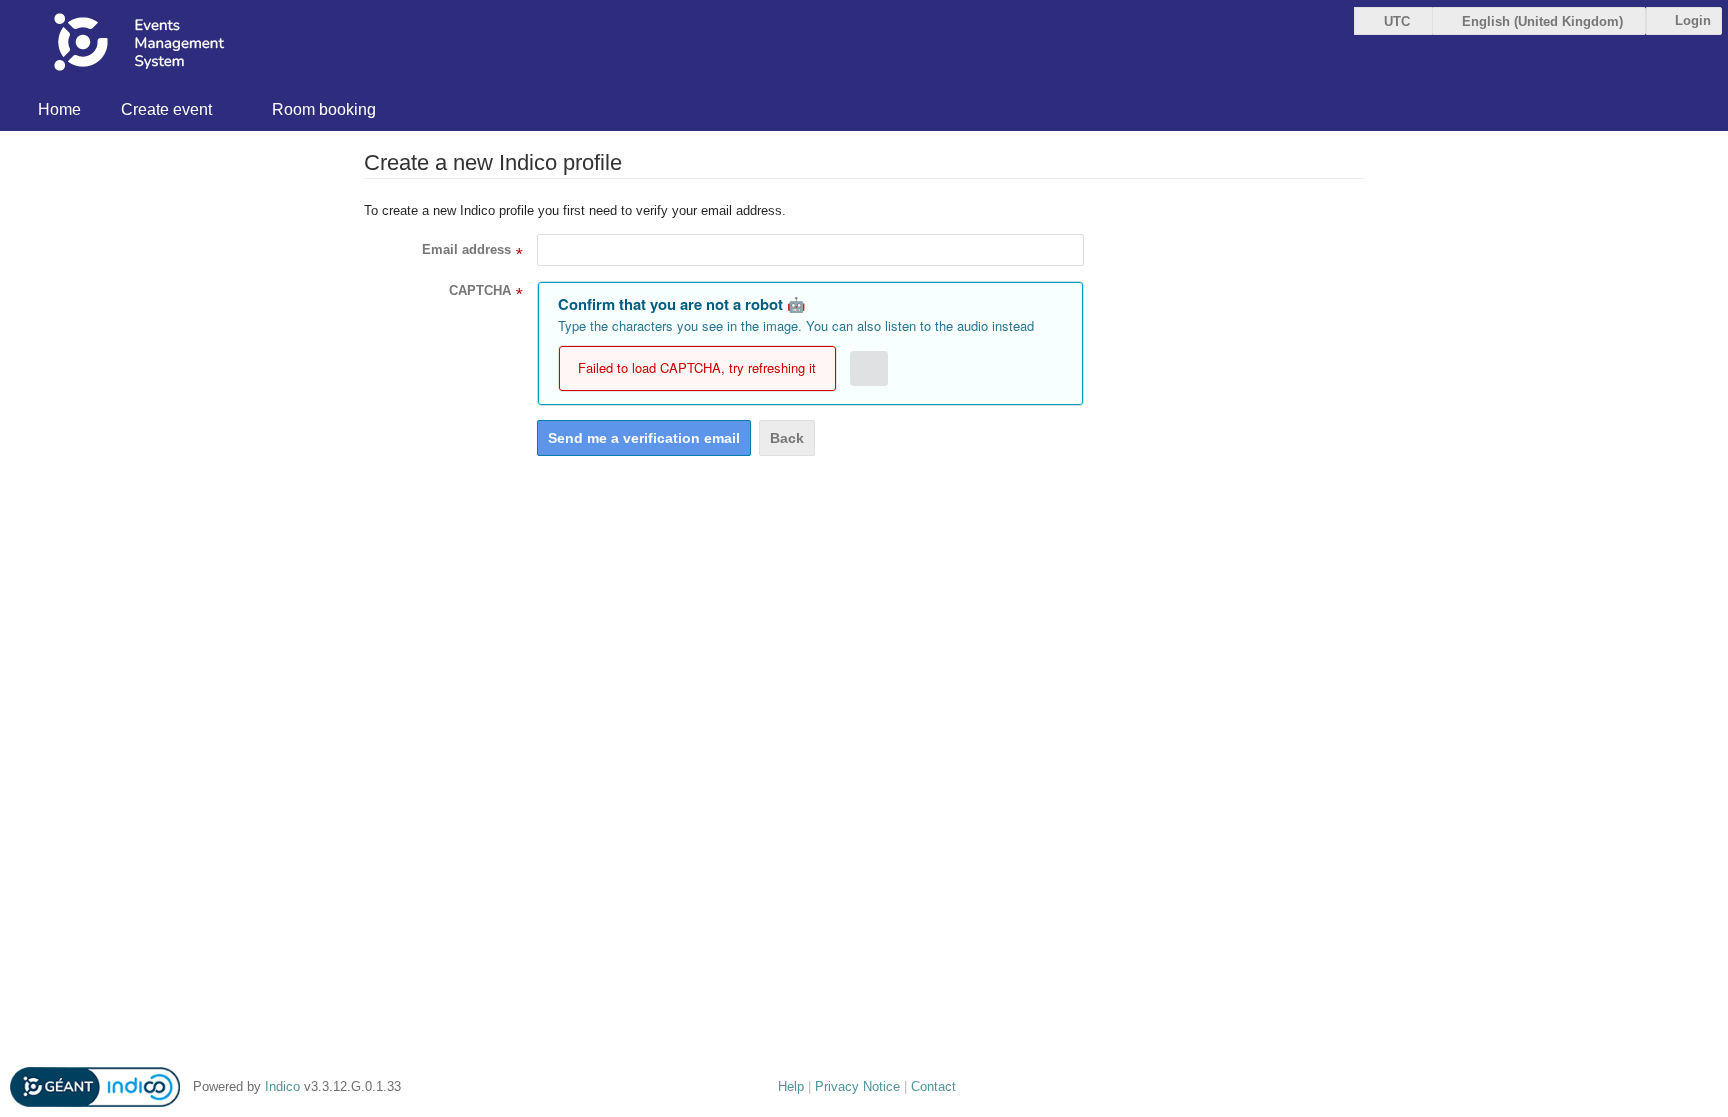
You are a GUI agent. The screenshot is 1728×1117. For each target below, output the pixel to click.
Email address (466, 249)
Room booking (324, 109)
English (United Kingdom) (1542, 21)
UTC (1397, 21)
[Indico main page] (166, 45)
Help (791, 1086)
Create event (166, 109)
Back (787, 438)
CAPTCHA (480, 290)
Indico (282, 1086)
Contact (933, 1086)
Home (59, 109)
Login (1693, 20)
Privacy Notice (857, 1086)
